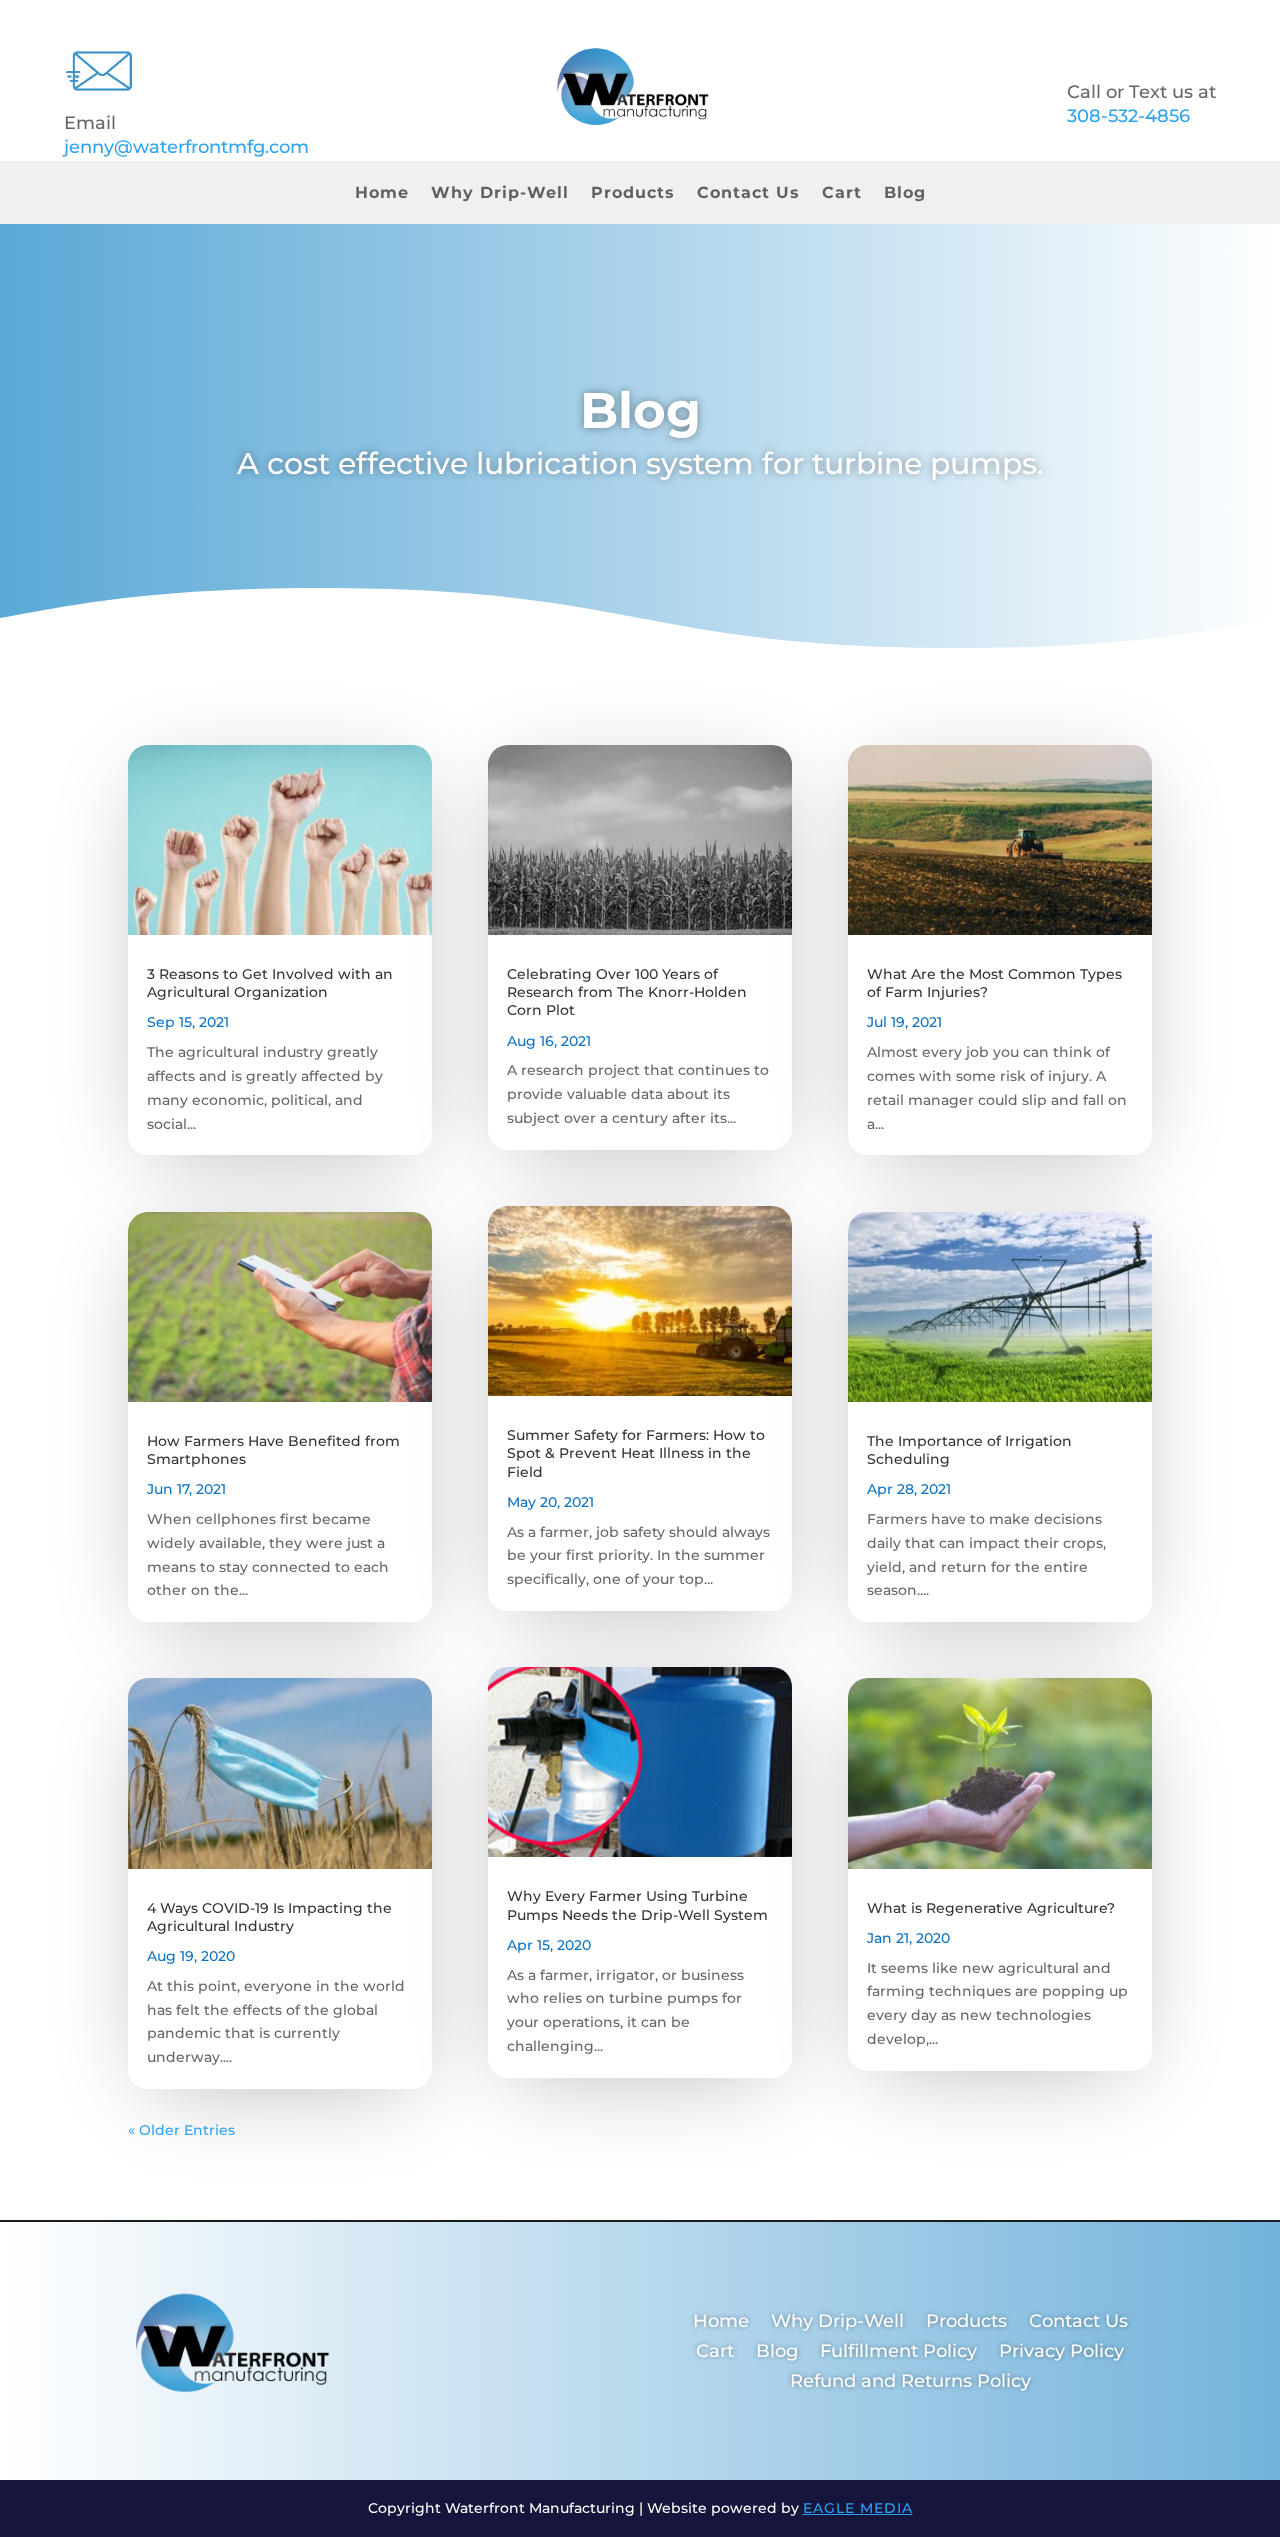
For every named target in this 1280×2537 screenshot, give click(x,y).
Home (382, 194)
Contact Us (748, 194)
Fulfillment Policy (898, 2353)
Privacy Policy (1061, 2353)
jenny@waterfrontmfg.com (186, 147)
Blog (905, 194)
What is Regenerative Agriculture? (991, 1908)
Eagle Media (858, 2508)
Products (633, 194)
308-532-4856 (1128, 116)
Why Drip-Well (500, 194)
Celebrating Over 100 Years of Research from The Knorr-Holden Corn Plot (627, 992)
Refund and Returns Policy (910, 2383)
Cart (842, 194)
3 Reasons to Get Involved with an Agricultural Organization (270, 983)
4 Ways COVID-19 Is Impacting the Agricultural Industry (269, 1917)
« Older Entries (181, 2130)
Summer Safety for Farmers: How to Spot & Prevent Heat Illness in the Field (636, 1453)
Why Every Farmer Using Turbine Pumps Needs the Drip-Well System (637, 1905)
